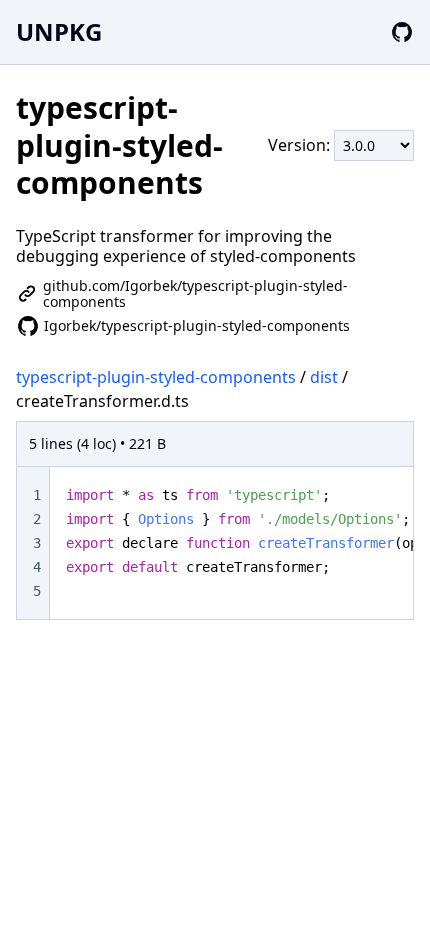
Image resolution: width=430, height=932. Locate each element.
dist (324, 377)
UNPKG (59, 31)
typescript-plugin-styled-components (156, 377)
